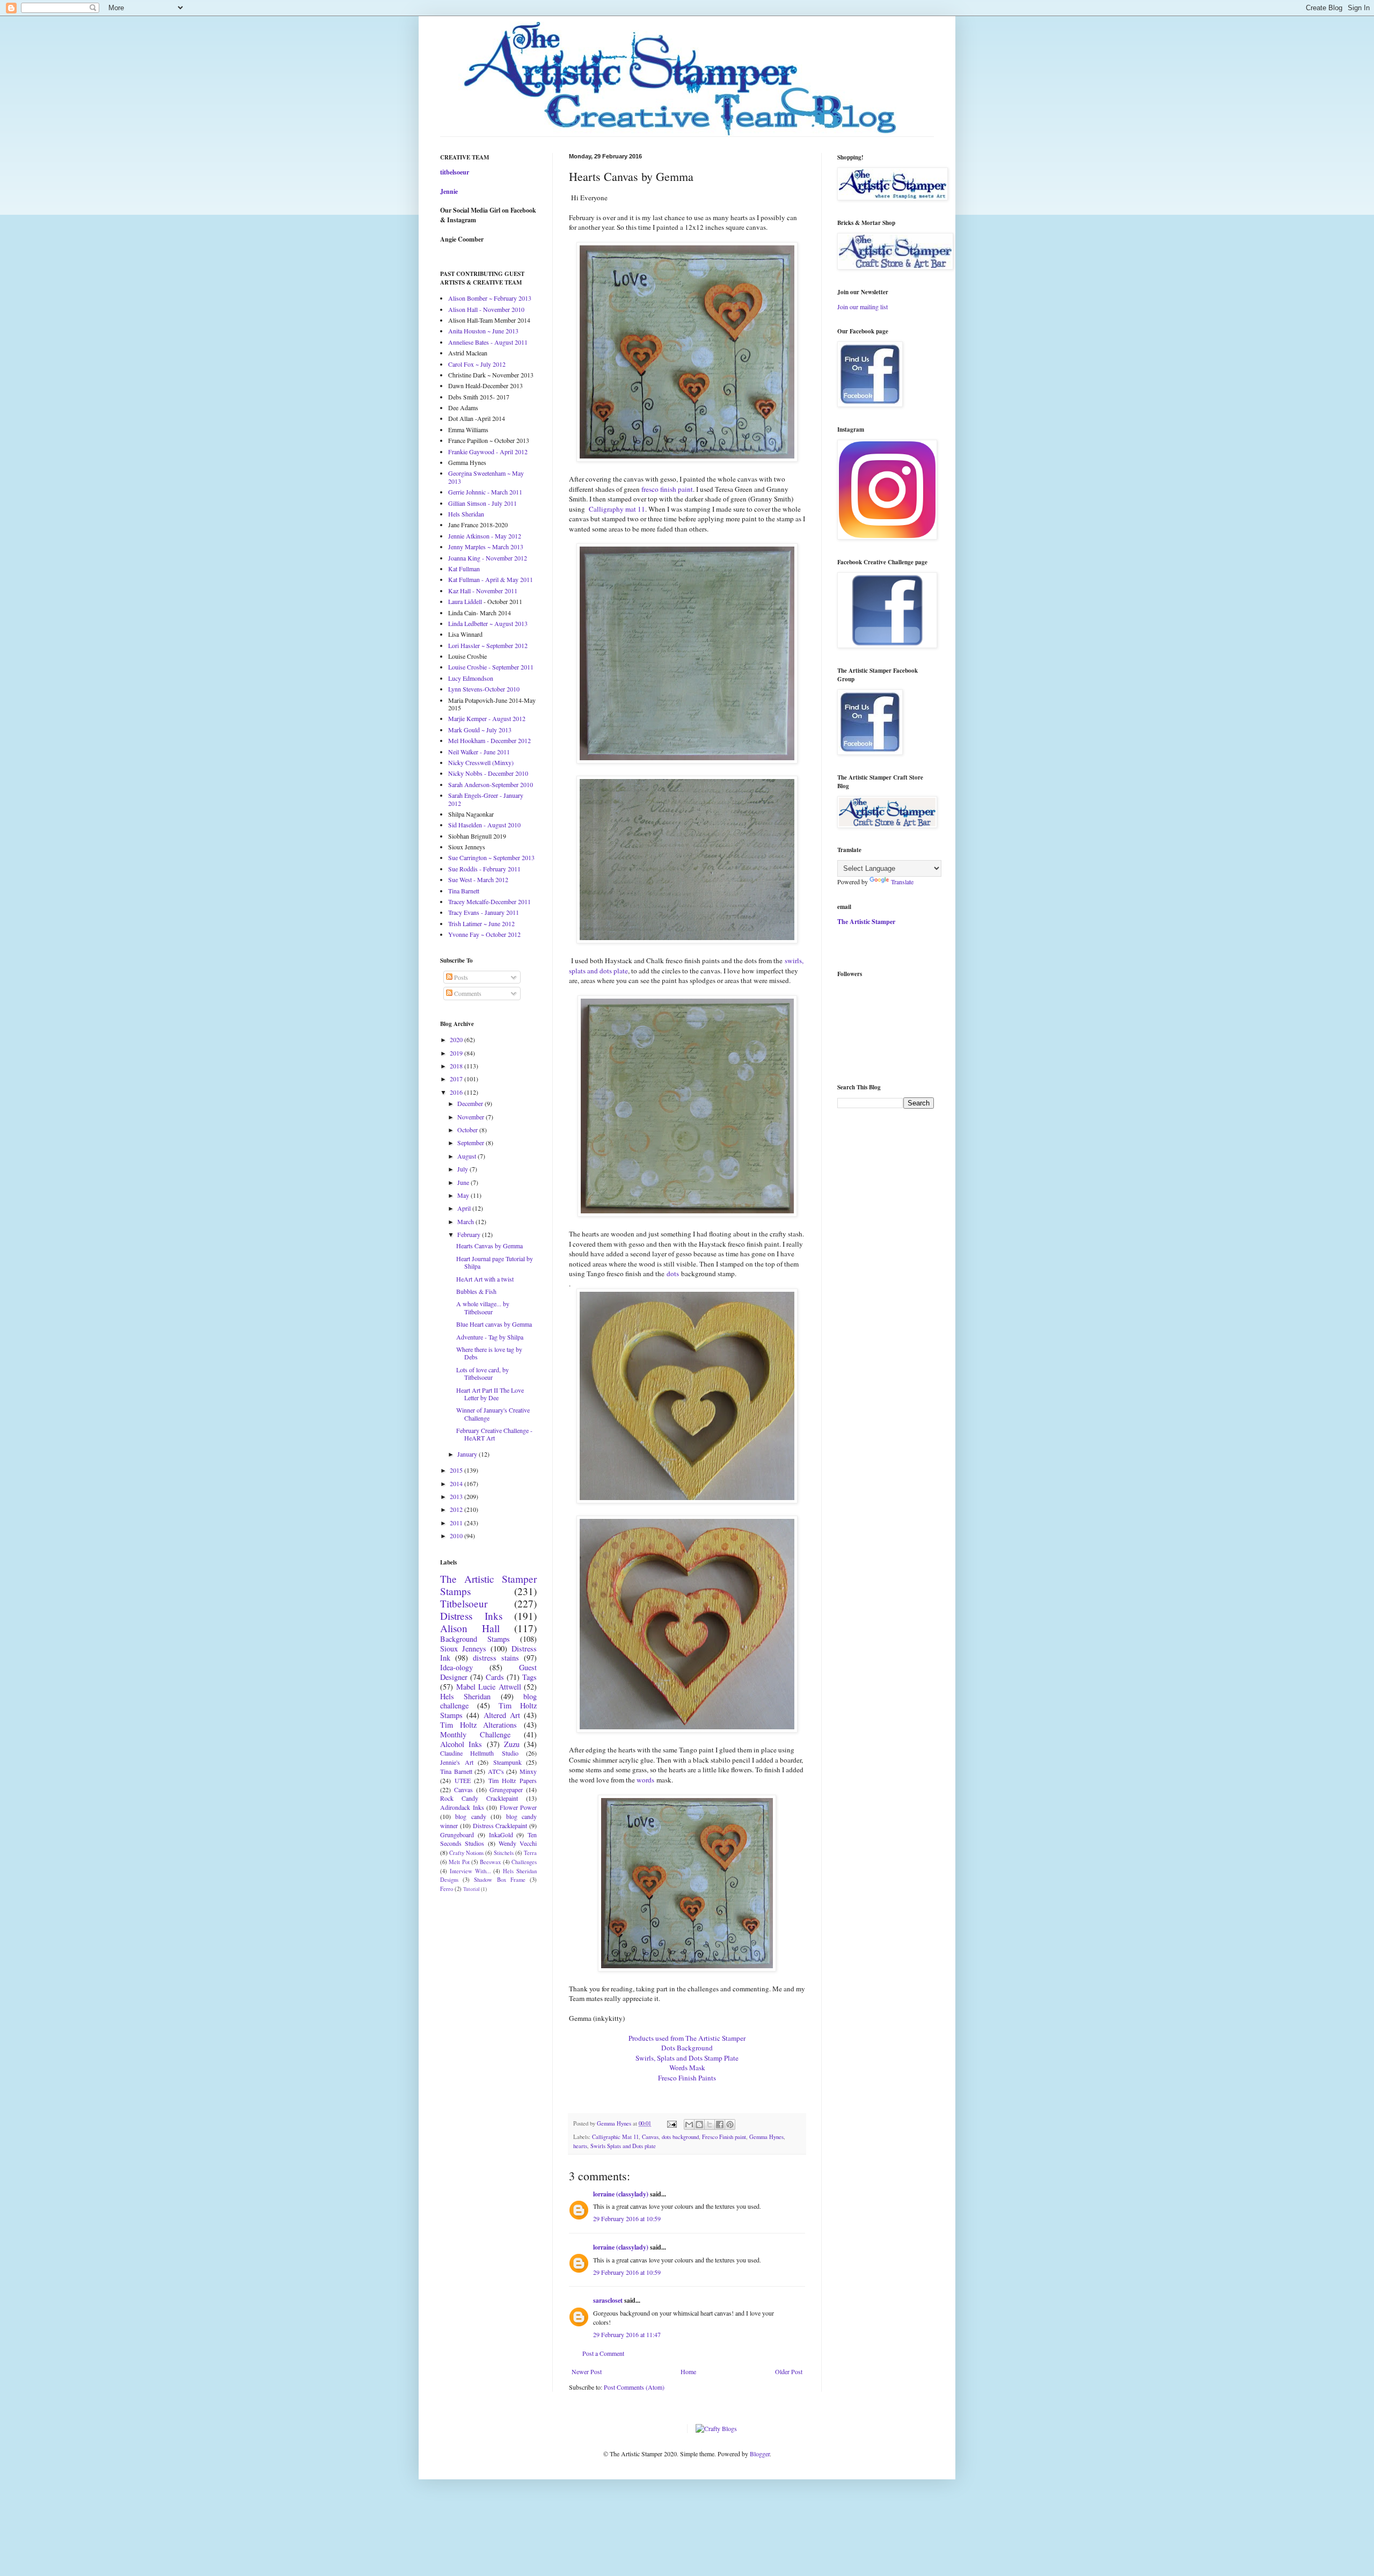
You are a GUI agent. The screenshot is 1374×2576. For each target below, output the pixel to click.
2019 (457, 1053)
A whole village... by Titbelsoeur (483, 1307)
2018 (457, 1066)
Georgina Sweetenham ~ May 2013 (486, 477)
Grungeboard (457, 1835)
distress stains (496, 1658)
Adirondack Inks (462, 1807)
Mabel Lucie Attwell (489, 1687)
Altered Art (502, 1715)
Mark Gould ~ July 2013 (480, 730)
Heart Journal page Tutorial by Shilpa (495, 1262)
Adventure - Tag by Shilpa (490, 1337)
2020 (457, 1039)
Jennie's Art (457, 1762)
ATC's (496, 1771)
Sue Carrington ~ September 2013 (491, 857)
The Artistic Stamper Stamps (488, 1585)
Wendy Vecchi (518, 1843)
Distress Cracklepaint (500, 1825)
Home (688, 2371)
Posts (460, 977)
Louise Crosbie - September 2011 (491, 667)
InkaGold (501, 1835)
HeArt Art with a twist (485, 1279)
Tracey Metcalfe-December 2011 (489, 901)
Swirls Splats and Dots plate (623, 2146)
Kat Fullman (464, 569)
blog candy (470, 1816)
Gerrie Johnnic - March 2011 (485, 492)
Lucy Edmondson (471, 678)
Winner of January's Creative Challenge (493, 1414)
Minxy (528, 1771)
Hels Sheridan (466, 514)
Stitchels (504, 1853)
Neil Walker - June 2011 (479, 752)
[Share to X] (710, 2124)
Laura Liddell (465, 601)
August (467, 1156)
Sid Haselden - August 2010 (484, 825)
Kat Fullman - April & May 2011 (491, 579)
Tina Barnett (464, 891)
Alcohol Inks (461, 1744)
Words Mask (687, 2068)
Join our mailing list (863, 307)
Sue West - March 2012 (478, 879)
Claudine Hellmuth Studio (479, 1753)
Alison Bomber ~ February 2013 (490, 298)
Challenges (524, 1862)
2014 (457, 1483)
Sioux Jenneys (463, 1649)
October (468, 1130)
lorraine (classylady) (621, 2194)
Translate (902, 882)
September (472, 1143)
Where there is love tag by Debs (489, 1353)
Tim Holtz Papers (513, 1780)
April (465, 1208)
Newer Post (587, 2371)
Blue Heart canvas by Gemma (494, 1324)
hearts (580, 2146)
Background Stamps (475, 1639)
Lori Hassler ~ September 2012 (488, 645)
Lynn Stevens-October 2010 (484, 689)
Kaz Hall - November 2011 (483, 591)
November (472, 1117)
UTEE (463, 1780)
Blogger (760, 2454)
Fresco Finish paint (724, 2137)
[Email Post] (671, 2123)
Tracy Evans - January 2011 (484, 912)
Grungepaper (506, 1789)
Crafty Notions (466, 1853)
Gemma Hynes (766, 2137)
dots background (680, 2137)
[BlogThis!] (699, 2124)
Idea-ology (456, 1667)
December (471, 1103)
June (464, 1182)
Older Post (789, 2371)
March (466, 1221)
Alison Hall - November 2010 (486, 309)
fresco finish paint (667, 489)
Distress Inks (471, 1616)
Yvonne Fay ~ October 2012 (484, 934)
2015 (457, 1470)
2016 (457, 1092)
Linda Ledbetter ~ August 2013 (488, 623)
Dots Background (687, 2048)
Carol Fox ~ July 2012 (477, 364)
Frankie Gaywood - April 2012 (488, 452)
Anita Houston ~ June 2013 (483, 331)
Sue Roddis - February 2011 (484, 869)
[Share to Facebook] (720, 2124)
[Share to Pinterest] (730, 2124)
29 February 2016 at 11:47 (627, 2334)
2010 (457, 1536)
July (463, 1169)
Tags (529, 1677)
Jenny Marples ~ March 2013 (486, 547)
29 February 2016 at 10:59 (627, 2218)
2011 (457, 1523)
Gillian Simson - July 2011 (483, 503)
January (468, 1454)
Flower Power (518, 1807)
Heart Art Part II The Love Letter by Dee (490, 1394)
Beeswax (490, 1862)
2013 (457, 1496)
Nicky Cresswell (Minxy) (481, 762)
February (470, 1234)
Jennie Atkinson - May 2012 (485, 536)
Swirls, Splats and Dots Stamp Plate (687, 2058)
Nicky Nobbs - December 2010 (488, 773)
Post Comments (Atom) (634, 2387)
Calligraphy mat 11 (616, 509)
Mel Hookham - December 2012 (489, 740)
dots (673, 1274)
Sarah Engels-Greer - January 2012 (486, 799)
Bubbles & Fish (476, 1291)
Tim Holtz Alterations (478, 1725)
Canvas (650, 2137)
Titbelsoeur (464, 1603)
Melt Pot (459, 1862)
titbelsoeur (455, 172)
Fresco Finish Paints (687, 2078)
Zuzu (512, 1744)
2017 (457, 1079)
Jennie (449, 191)
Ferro (447, 1889)
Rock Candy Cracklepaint (479, 1798)
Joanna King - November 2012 (488, 558)
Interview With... (470, 1871)
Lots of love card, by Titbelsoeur (483, 1373)
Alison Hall (470, 1628)
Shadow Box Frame (499, 1880)
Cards (495, 1677)
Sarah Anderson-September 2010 (491, 784)
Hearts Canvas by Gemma (489, 1246)
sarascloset (608, 2300)
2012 (457, 1509)
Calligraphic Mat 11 (615, 2137)
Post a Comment (603, 2353)
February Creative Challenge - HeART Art (494, 1434)
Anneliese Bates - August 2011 (488, 342)
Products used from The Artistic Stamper (687, 2038)
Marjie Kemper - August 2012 (487, 718)
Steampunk (507, 1762)
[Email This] (689, 2124)
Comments (467, 993)
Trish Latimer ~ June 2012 (481, 923)
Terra (530, 1853)
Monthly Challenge (475, 1734)
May (464, 1195)
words (645, 1780)
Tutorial (472, 1889)
